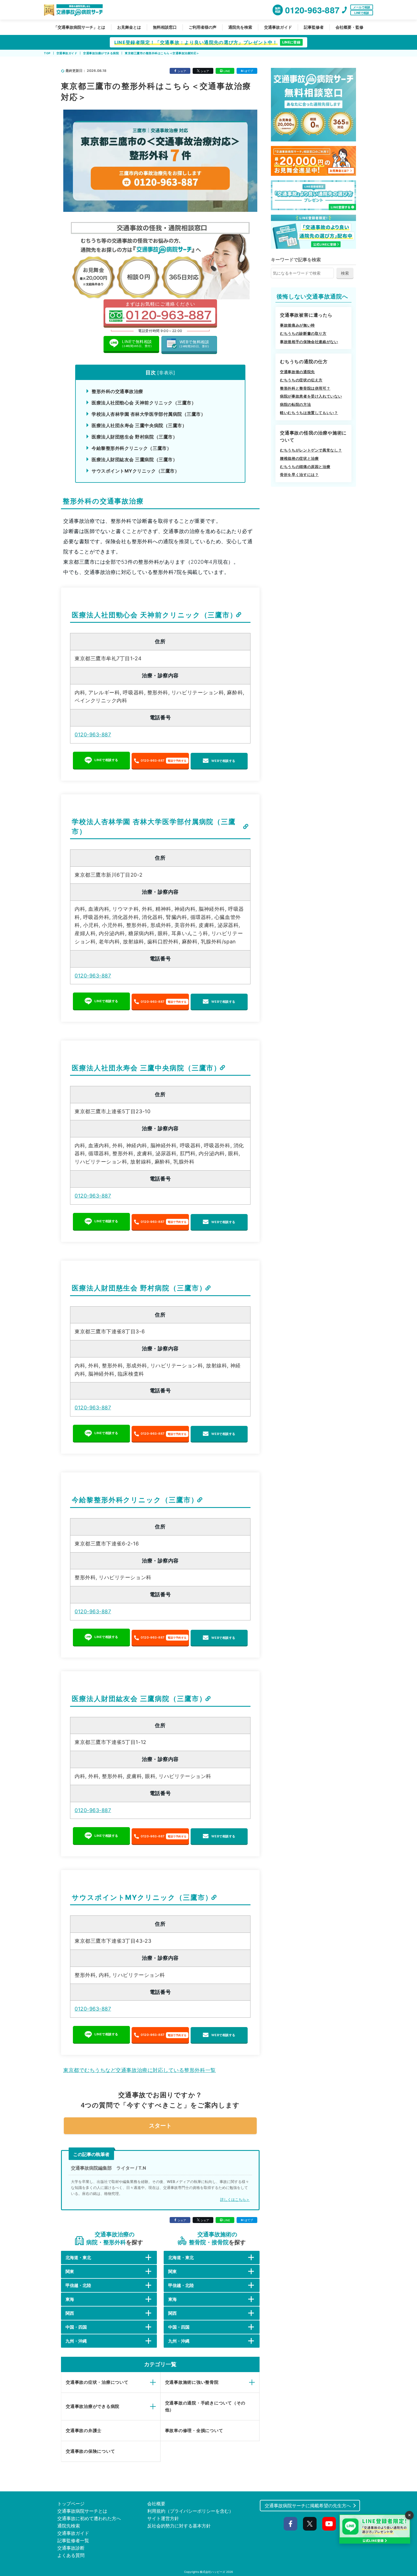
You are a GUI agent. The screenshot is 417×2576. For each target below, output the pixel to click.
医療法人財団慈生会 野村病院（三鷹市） (134, 437)
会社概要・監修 (349, 27)
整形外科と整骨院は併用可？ (305, 388)
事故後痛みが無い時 (297, 325)
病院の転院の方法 (295, 404)
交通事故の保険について (90, 2451)
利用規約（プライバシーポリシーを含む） (190, 2511)
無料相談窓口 (165, 27)
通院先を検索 (240, 27)
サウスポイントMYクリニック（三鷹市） (135, 471)
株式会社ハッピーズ (212, 2572)
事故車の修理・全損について (194, 2430)
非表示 (166, 373)
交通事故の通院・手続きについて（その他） (205, 2406)
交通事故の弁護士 (84, 2430)
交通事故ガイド (278, 27)
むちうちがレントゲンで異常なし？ (311, 450)
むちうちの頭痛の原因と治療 (305, 467)
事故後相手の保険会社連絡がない (309, 342)
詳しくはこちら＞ (235, 2199)
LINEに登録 (291, 42)
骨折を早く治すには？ (299, 475)
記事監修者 (314, 27)
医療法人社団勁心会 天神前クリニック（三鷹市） (144, 403)
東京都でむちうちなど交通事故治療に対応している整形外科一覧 (140, 2070)
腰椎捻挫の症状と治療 (299, 458)
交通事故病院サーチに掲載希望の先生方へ (308, 2506)
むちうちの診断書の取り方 (303, 333)
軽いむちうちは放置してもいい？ (309, 413)
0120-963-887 (93, 735)
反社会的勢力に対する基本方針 (179, 2526)
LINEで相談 (362, 13)
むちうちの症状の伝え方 (301, 380)
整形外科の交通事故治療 (117, 391)
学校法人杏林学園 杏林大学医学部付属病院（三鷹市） (149, 414)
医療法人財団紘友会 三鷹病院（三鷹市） (134, 459)
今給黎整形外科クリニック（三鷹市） (131, 448)
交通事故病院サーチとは (82, 2511)
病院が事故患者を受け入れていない (311, 396)
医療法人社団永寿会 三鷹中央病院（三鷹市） (139, 425)
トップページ (71, 2504)
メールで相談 (362, 7)
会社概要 (156, 2504)
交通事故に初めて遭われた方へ (89, 2518)
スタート (160, 2126)
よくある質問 (71, 2555)
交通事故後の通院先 (297, 372)
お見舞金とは (129, 27)
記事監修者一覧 (73, 2541)
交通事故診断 (71, 2548)
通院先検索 (69, 2526)
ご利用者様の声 (203, 27)
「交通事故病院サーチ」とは (79, 27)
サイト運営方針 (163, 2518)
